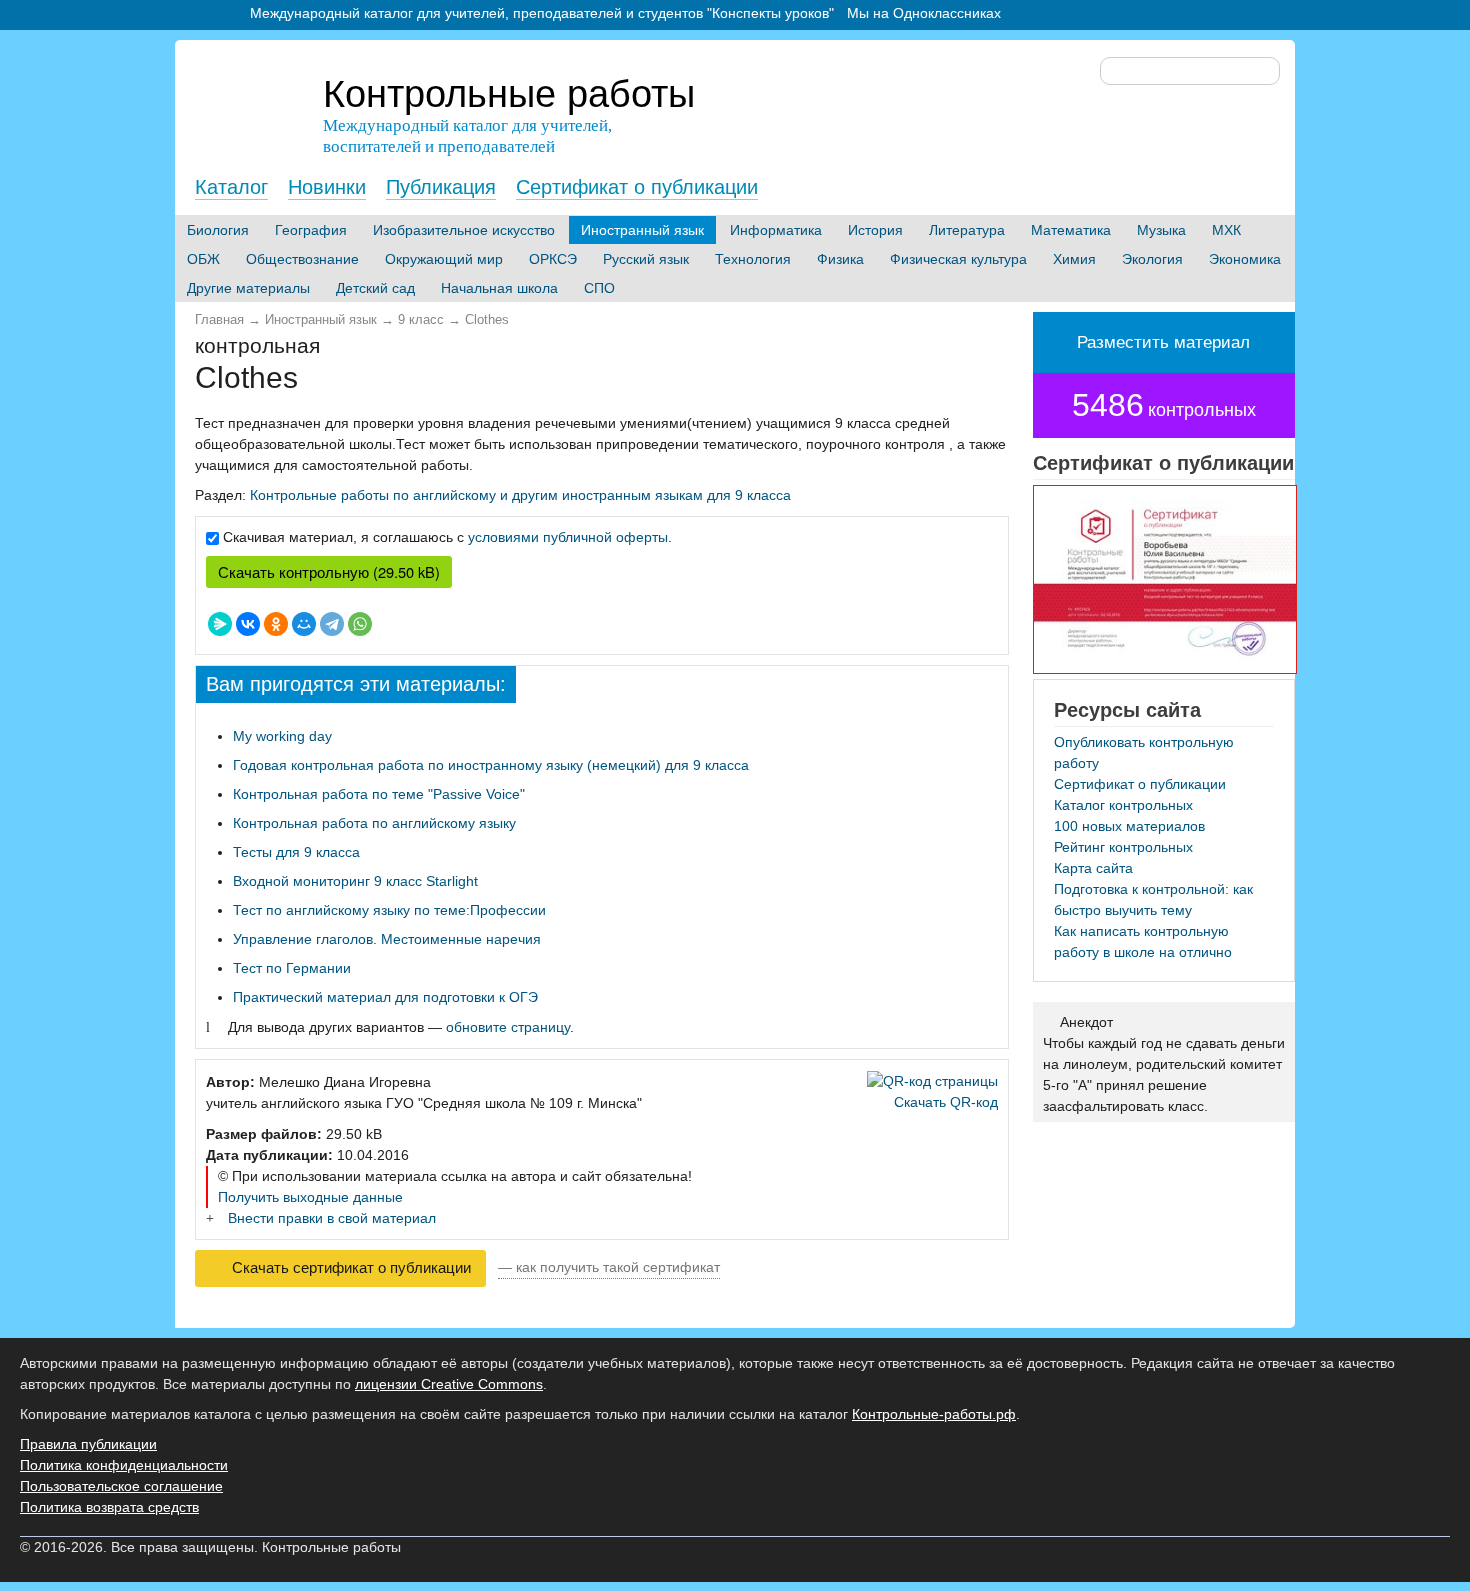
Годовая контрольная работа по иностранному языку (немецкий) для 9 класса (491, 765)
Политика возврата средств (109, 1507)
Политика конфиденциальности (124, 1465)
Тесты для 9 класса (296, 852)
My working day (282, 736)
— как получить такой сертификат (609, 1267)
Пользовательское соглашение (121, 1486)
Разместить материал (1163, 342)
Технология (753, 259)
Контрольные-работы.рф (934, 1414)
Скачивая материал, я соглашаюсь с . (447, 537)
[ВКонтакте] (248, 624)
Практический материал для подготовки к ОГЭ (385, 997)
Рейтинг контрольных (1123, 847)
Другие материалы (248, 288)
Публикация (441, 187)
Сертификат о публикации (637, 187)
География (311, 230)
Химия (1074, 259)
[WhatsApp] (360, 624)
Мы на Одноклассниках (924, 13)
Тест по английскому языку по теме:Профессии (389, 910)
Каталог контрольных (1123, 805)
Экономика (1245, 259)
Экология (1152, 259)
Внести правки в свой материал (332, 1218)
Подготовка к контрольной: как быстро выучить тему (1153, 899)
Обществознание (302, 259)
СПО (599, 288)
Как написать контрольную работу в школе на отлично (1143, 941)
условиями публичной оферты (568, 537)
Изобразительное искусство (464, 230)
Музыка (1161, 230)
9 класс (421, 320)
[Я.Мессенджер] (220, 624)
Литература (967, 230)
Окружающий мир (444, 259)
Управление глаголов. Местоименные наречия (387, 939)
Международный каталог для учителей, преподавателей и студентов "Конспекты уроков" (542, 13)
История (875, 230)
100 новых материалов (1129, 826)
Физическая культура (958, 259)
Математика (1071, 230)
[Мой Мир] (304, 624)
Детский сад (375, 288)
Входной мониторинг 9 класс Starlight (355, 881)
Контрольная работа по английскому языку (374, 823)
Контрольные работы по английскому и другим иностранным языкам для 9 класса (520, 495)
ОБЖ (203, 259)
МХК (1226, 230)
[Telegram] (332, 624)
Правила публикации (88, 1444)
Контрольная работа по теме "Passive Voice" (379, 794)
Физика (840, 259)
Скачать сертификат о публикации (349, 1268)
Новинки (327, 187)
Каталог (231, 187)
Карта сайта (1093, 868)
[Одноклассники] (276, 624)
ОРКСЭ (553, 259)
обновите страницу (508, 1027)
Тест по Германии (292, 968)
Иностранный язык (642, 230)
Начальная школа (499, 288)
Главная (219, 320)
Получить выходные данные (310, 1197)
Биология (218, 230)
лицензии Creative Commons (449, 1384)
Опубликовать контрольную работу (1144, 752)
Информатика (776, 230)
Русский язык (646, 259)
